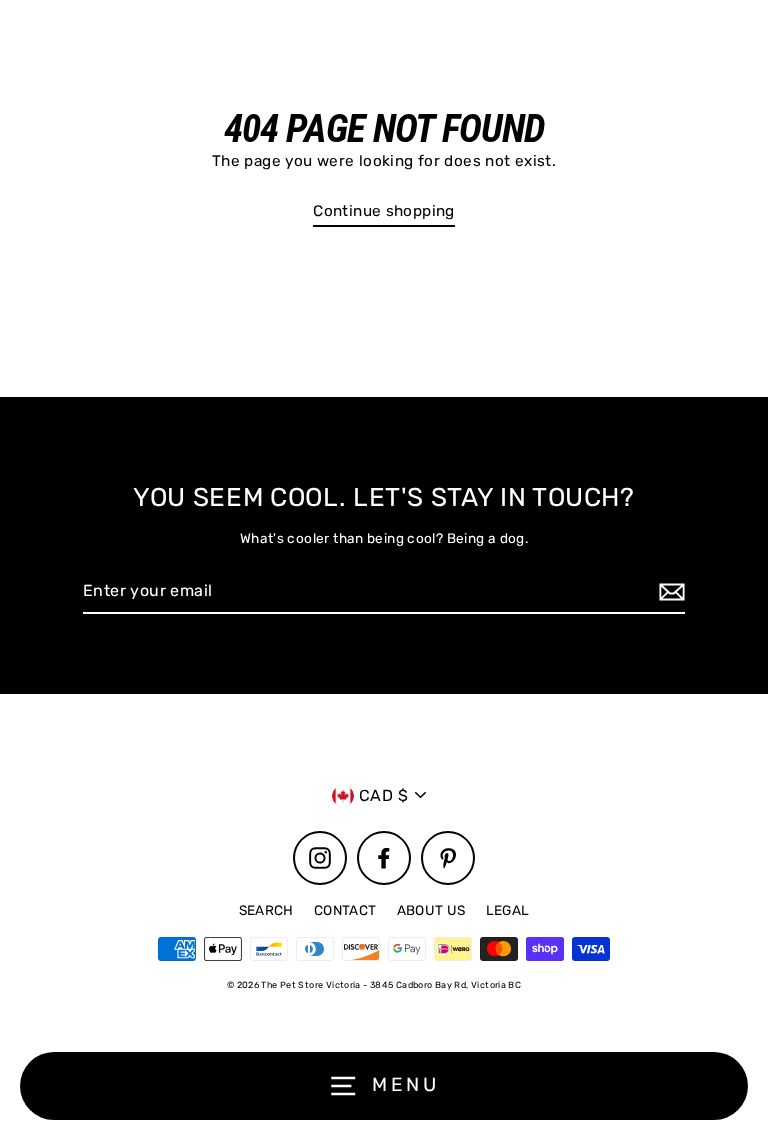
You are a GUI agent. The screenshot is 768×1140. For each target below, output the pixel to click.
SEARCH (266, 910)
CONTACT (345, 910)
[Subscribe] (669, 592)
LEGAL (508, 910)
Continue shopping (384, 211)
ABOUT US (431, 910)
